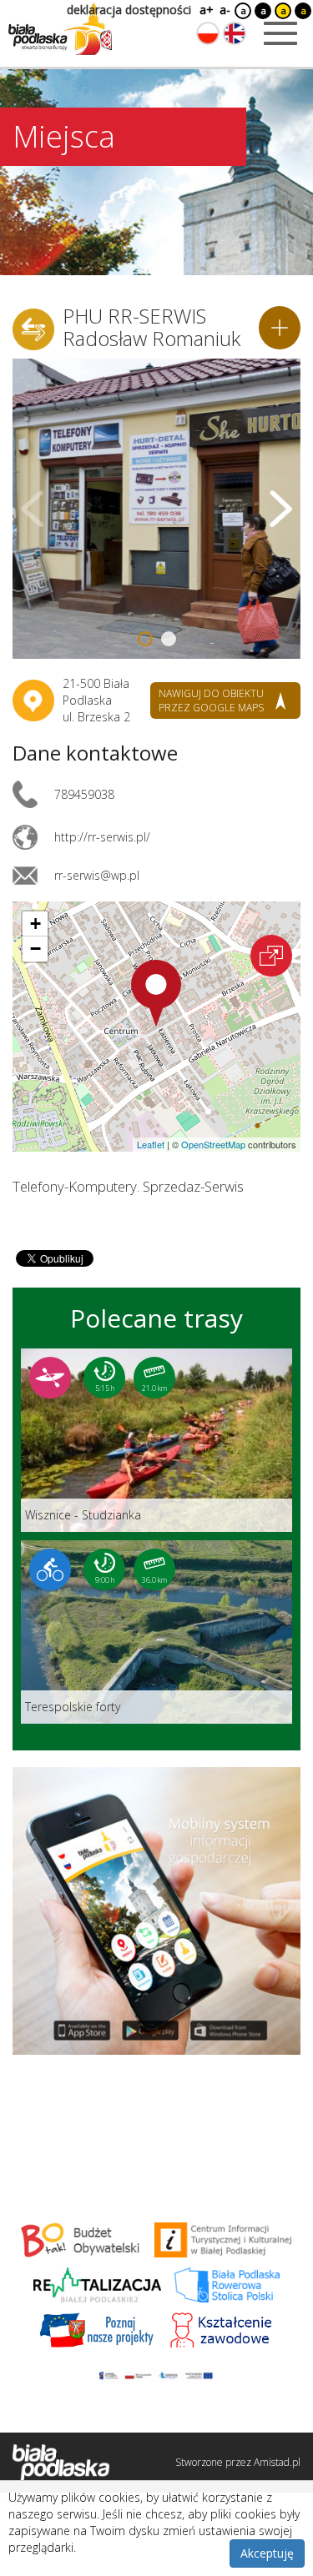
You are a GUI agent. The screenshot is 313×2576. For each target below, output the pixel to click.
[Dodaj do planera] (280, 328)
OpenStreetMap (213, 1144)
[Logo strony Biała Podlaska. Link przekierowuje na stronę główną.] (60, 29)
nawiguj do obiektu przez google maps (211, 700)
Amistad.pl (277, 2462)
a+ (205, 10)
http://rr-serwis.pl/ (102, 837)
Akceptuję (267, 2553)
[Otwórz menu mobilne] (280, 33)
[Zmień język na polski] (208, 33)
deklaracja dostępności (129, 10)
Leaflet (151, 1144)
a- (225, 10)
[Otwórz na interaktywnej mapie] (271, 956)
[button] (156, 993)
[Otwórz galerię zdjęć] (156, 509)
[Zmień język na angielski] (235, 33)
